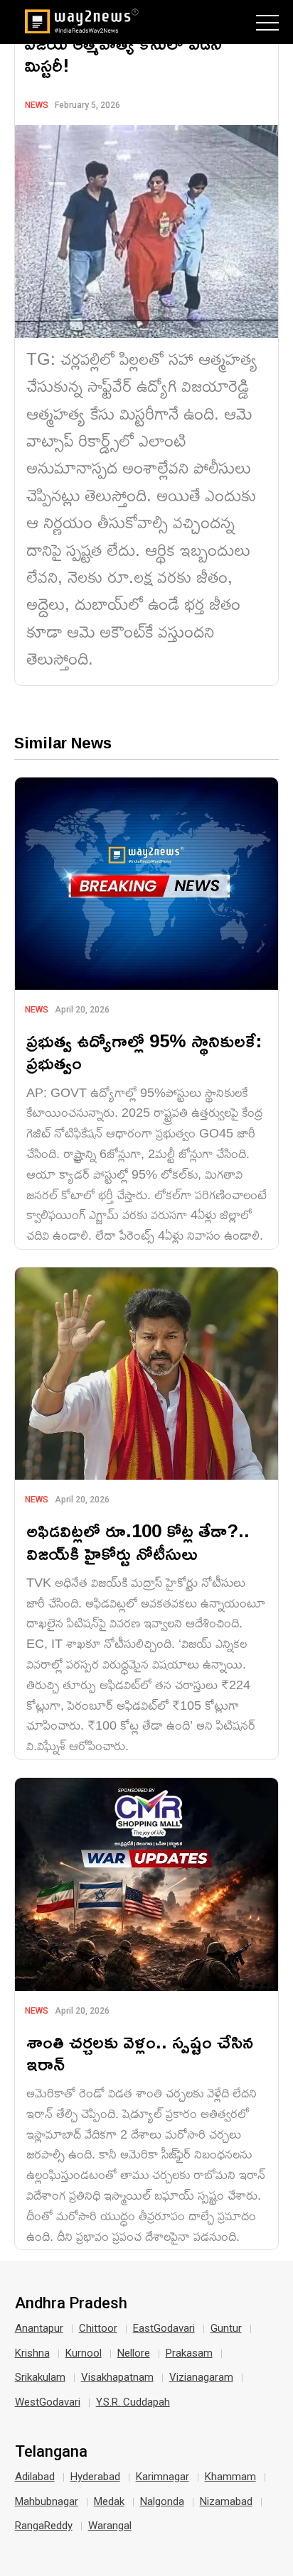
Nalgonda (162, 2501)
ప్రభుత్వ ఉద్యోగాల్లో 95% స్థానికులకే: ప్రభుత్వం (144, 1052)
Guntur (226, 2328)
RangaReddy (44, 2526)
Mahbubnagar (47, 2501)
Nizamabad (226, 2501)
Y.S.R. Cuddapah (133, 2402)
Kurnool (84, 2353)
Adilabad (35, 2477)
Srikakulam (40, 2377)
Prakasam (189, 2353)
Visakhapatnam (117, 2377)
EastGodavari (164, 2328)
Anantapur (39, 2328)
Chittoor (98, 2328)
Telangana (51, 2452)
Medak (109, 2501)
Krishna (32, 2353)
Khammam (230, 2477)
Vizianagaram (201, 2377)
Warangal (110, 2526)
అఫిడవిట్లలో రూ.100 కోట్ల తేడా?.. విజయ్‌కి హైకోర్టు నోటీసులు (138, 1541)
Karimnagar (163, 2477)
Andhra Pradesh (71, 2303)
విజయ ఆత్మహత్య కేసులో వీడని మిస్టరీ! (123, 54)
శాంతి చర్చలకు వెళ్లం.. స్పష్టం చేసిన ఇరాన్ (140, 2053)
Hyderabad (95, 2477)
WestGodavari (48, 2402)
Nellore (134, 2353)
